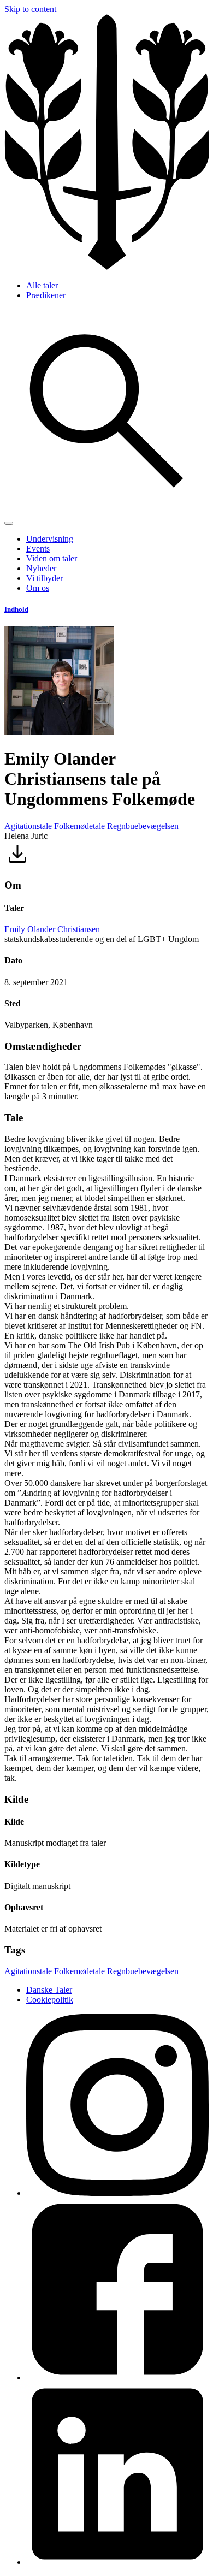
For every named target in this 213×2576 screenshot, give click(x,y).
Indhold (16, 609)
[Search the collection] (106, 510)
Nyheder (41, 568)
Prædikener (46, 295)
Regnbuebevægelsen (143, 826)
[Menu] (9, 523)
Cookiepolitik (50, 2000)
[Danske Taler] (106, 267)
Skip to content (30, 9)
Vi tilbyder (45, 578)
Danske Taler (49, 1990)
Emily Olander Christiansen (52, 929)
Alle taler (42, 285)
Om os (38, 588)
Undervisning (50, 539)
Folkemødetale (79, 826)
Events (38, 549)
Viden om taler (52, 558)
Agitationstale (28, 826)
